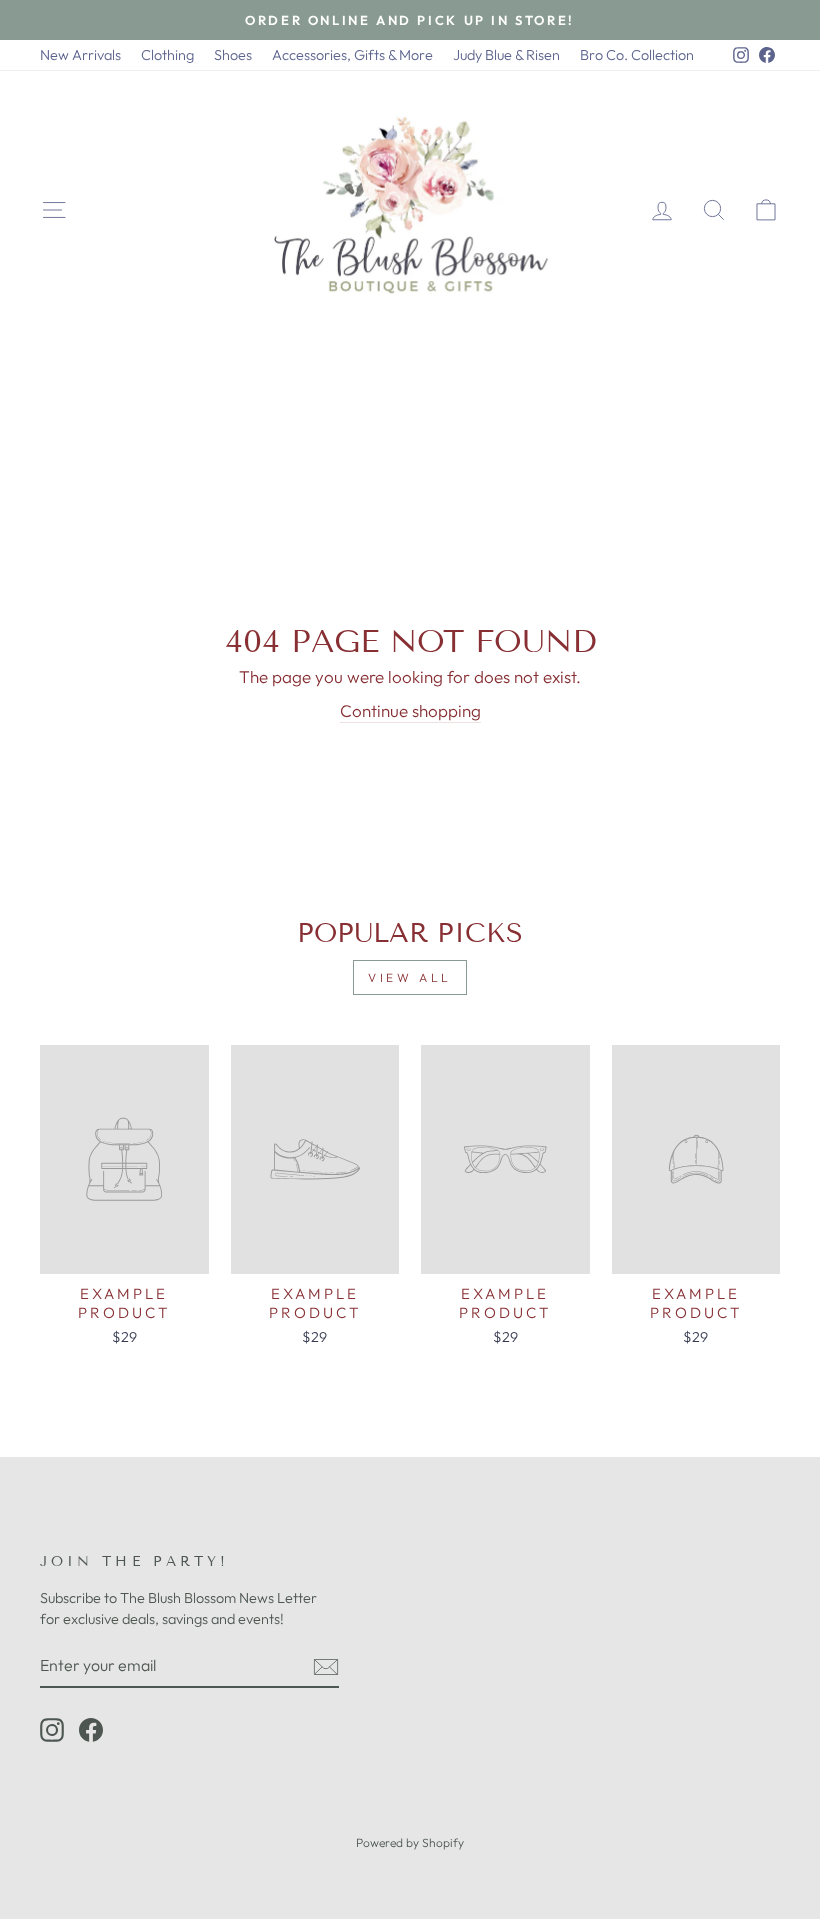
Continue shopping (410, 710)
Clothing (167, 55)
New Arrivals (80, 55)
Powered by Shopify (410, 1842)
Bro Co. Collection (637, 55)
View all (410, 977)
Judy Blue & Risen (506, 55)
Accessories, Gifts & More (352, 55)
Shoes (233, 55)
